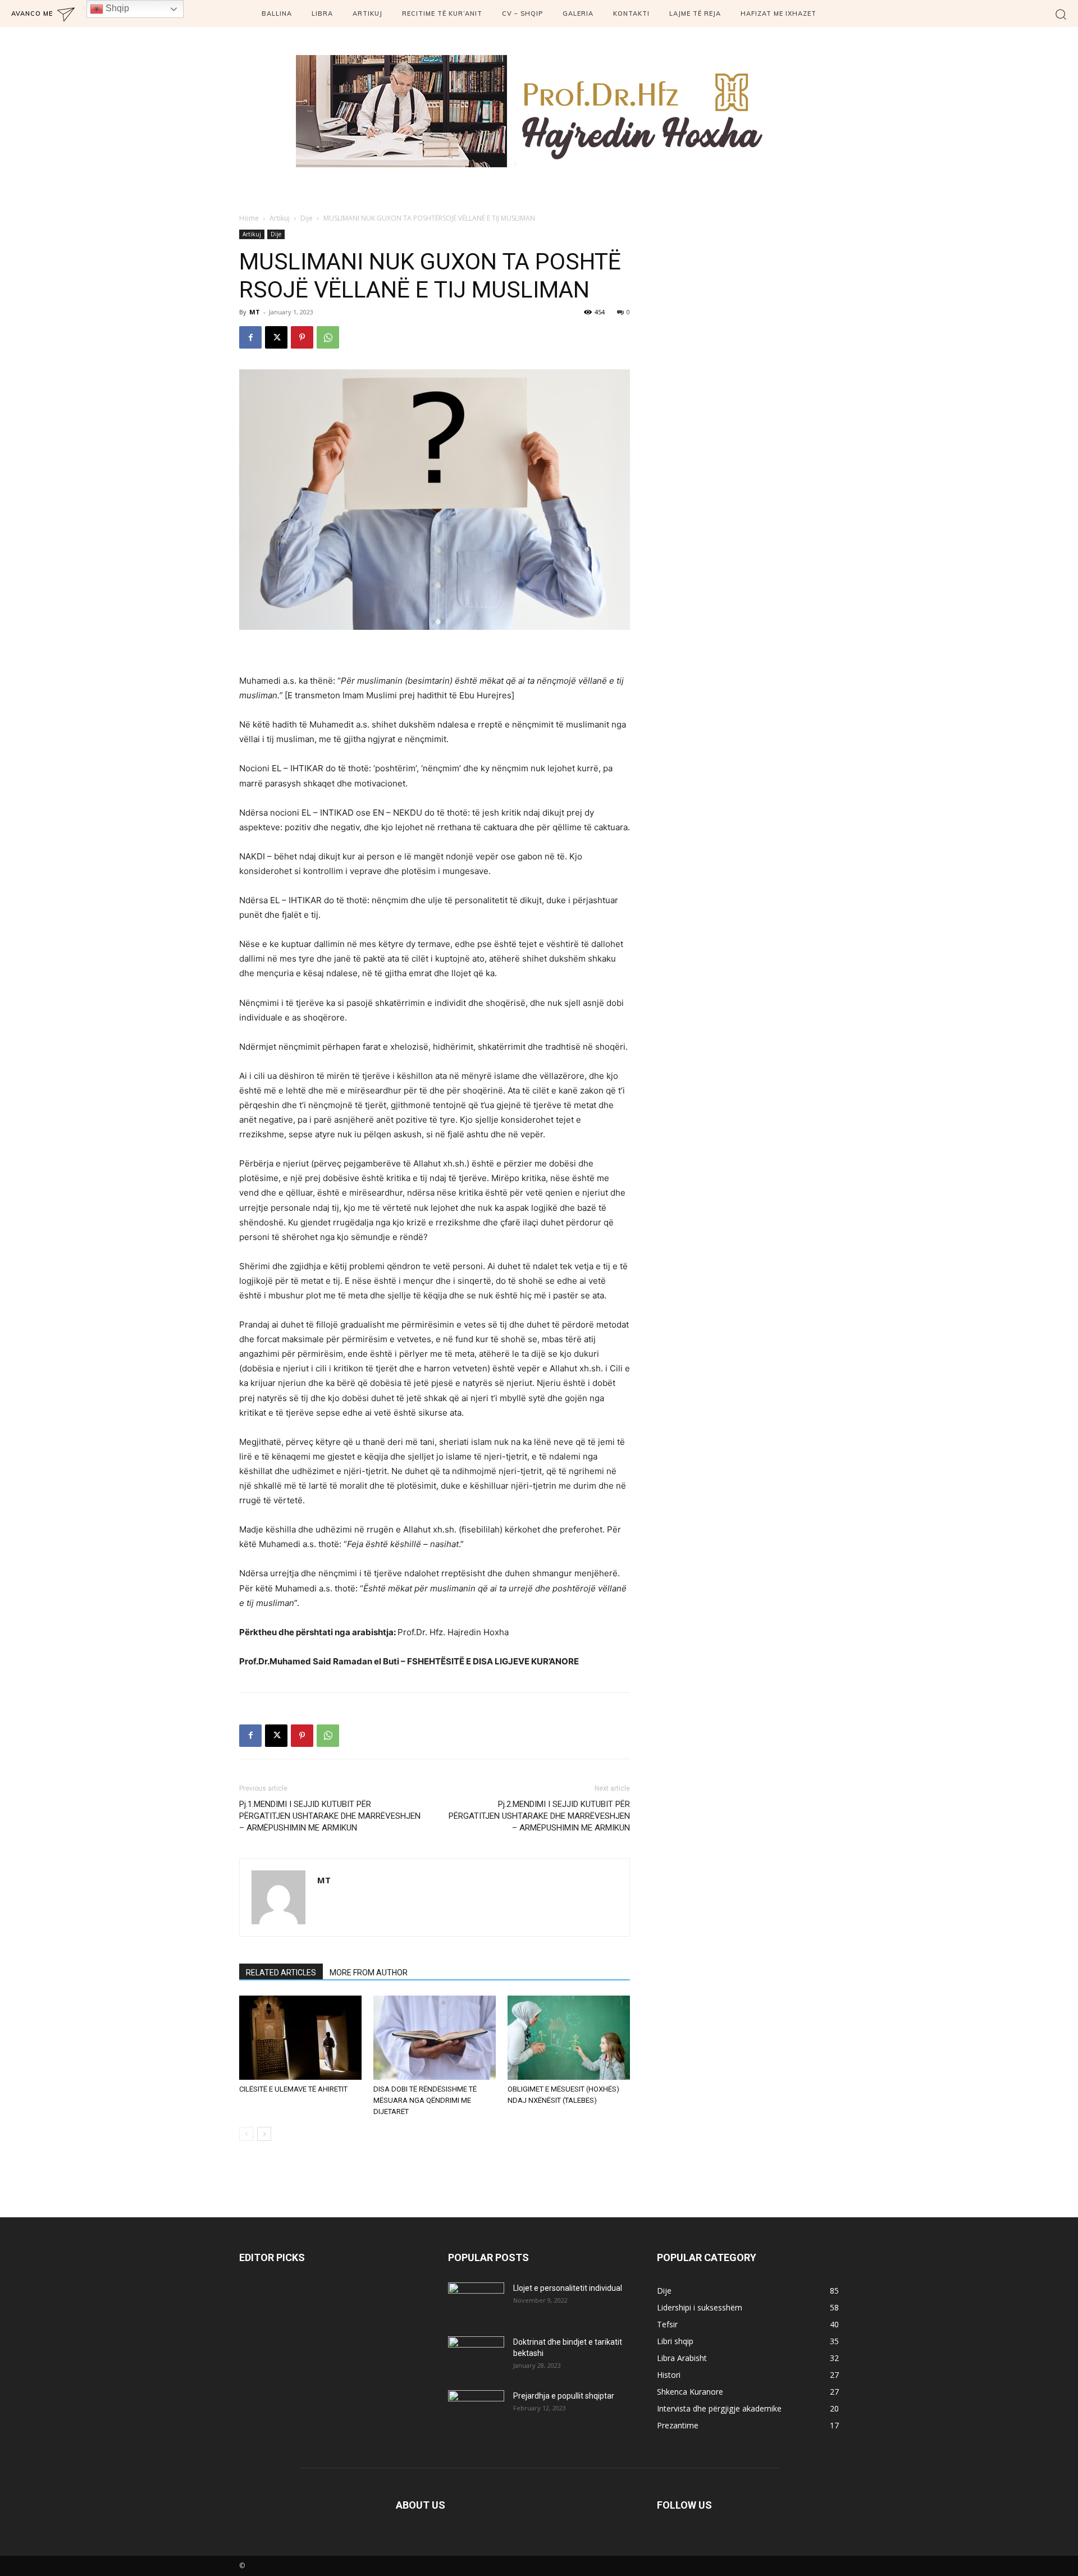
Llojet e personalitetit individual (568, 2288)
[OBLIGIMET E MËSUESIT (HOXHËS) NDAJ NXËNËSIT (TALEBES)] (569, 2038)
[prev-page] (246, 2134)
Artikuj (280, 218)
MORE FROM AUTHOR (369, 1973)
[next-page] (264, 2134)
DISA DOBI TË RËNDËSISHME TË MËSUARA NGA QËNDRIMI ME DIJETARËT (425, 2100)
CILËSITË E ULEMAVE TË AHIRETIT (293, 2089)
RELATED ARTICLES (281, 1973)
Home (249, 218)
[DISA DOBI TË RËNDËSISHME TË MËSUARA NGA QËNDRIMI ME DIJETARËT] (435, 2038)
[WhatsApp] (328, 337)
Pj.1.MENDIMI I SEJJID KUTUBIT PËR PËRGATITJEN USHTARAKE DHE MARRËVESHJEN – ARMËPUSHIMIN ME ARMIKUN (330, 1816)
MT (255, 312)
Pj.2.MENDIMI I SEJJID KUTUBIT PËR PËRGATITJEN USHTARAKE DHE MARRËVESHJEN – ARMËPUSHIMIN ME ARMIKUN (539, 1816)
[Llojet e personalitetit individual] (476, 2302)
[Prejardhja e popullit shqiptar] (476, 2410)
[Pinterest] (302, 337)
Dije (307, 218)
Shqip (116, 8)
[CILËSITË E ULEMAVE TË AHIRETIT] (300, 2038)
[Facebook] (250, 337)
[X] (276, 337)
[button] (1061, 14)
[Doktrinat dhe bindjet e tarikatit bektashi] (476, 2356)
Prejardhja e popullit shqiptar (564, 2396)
